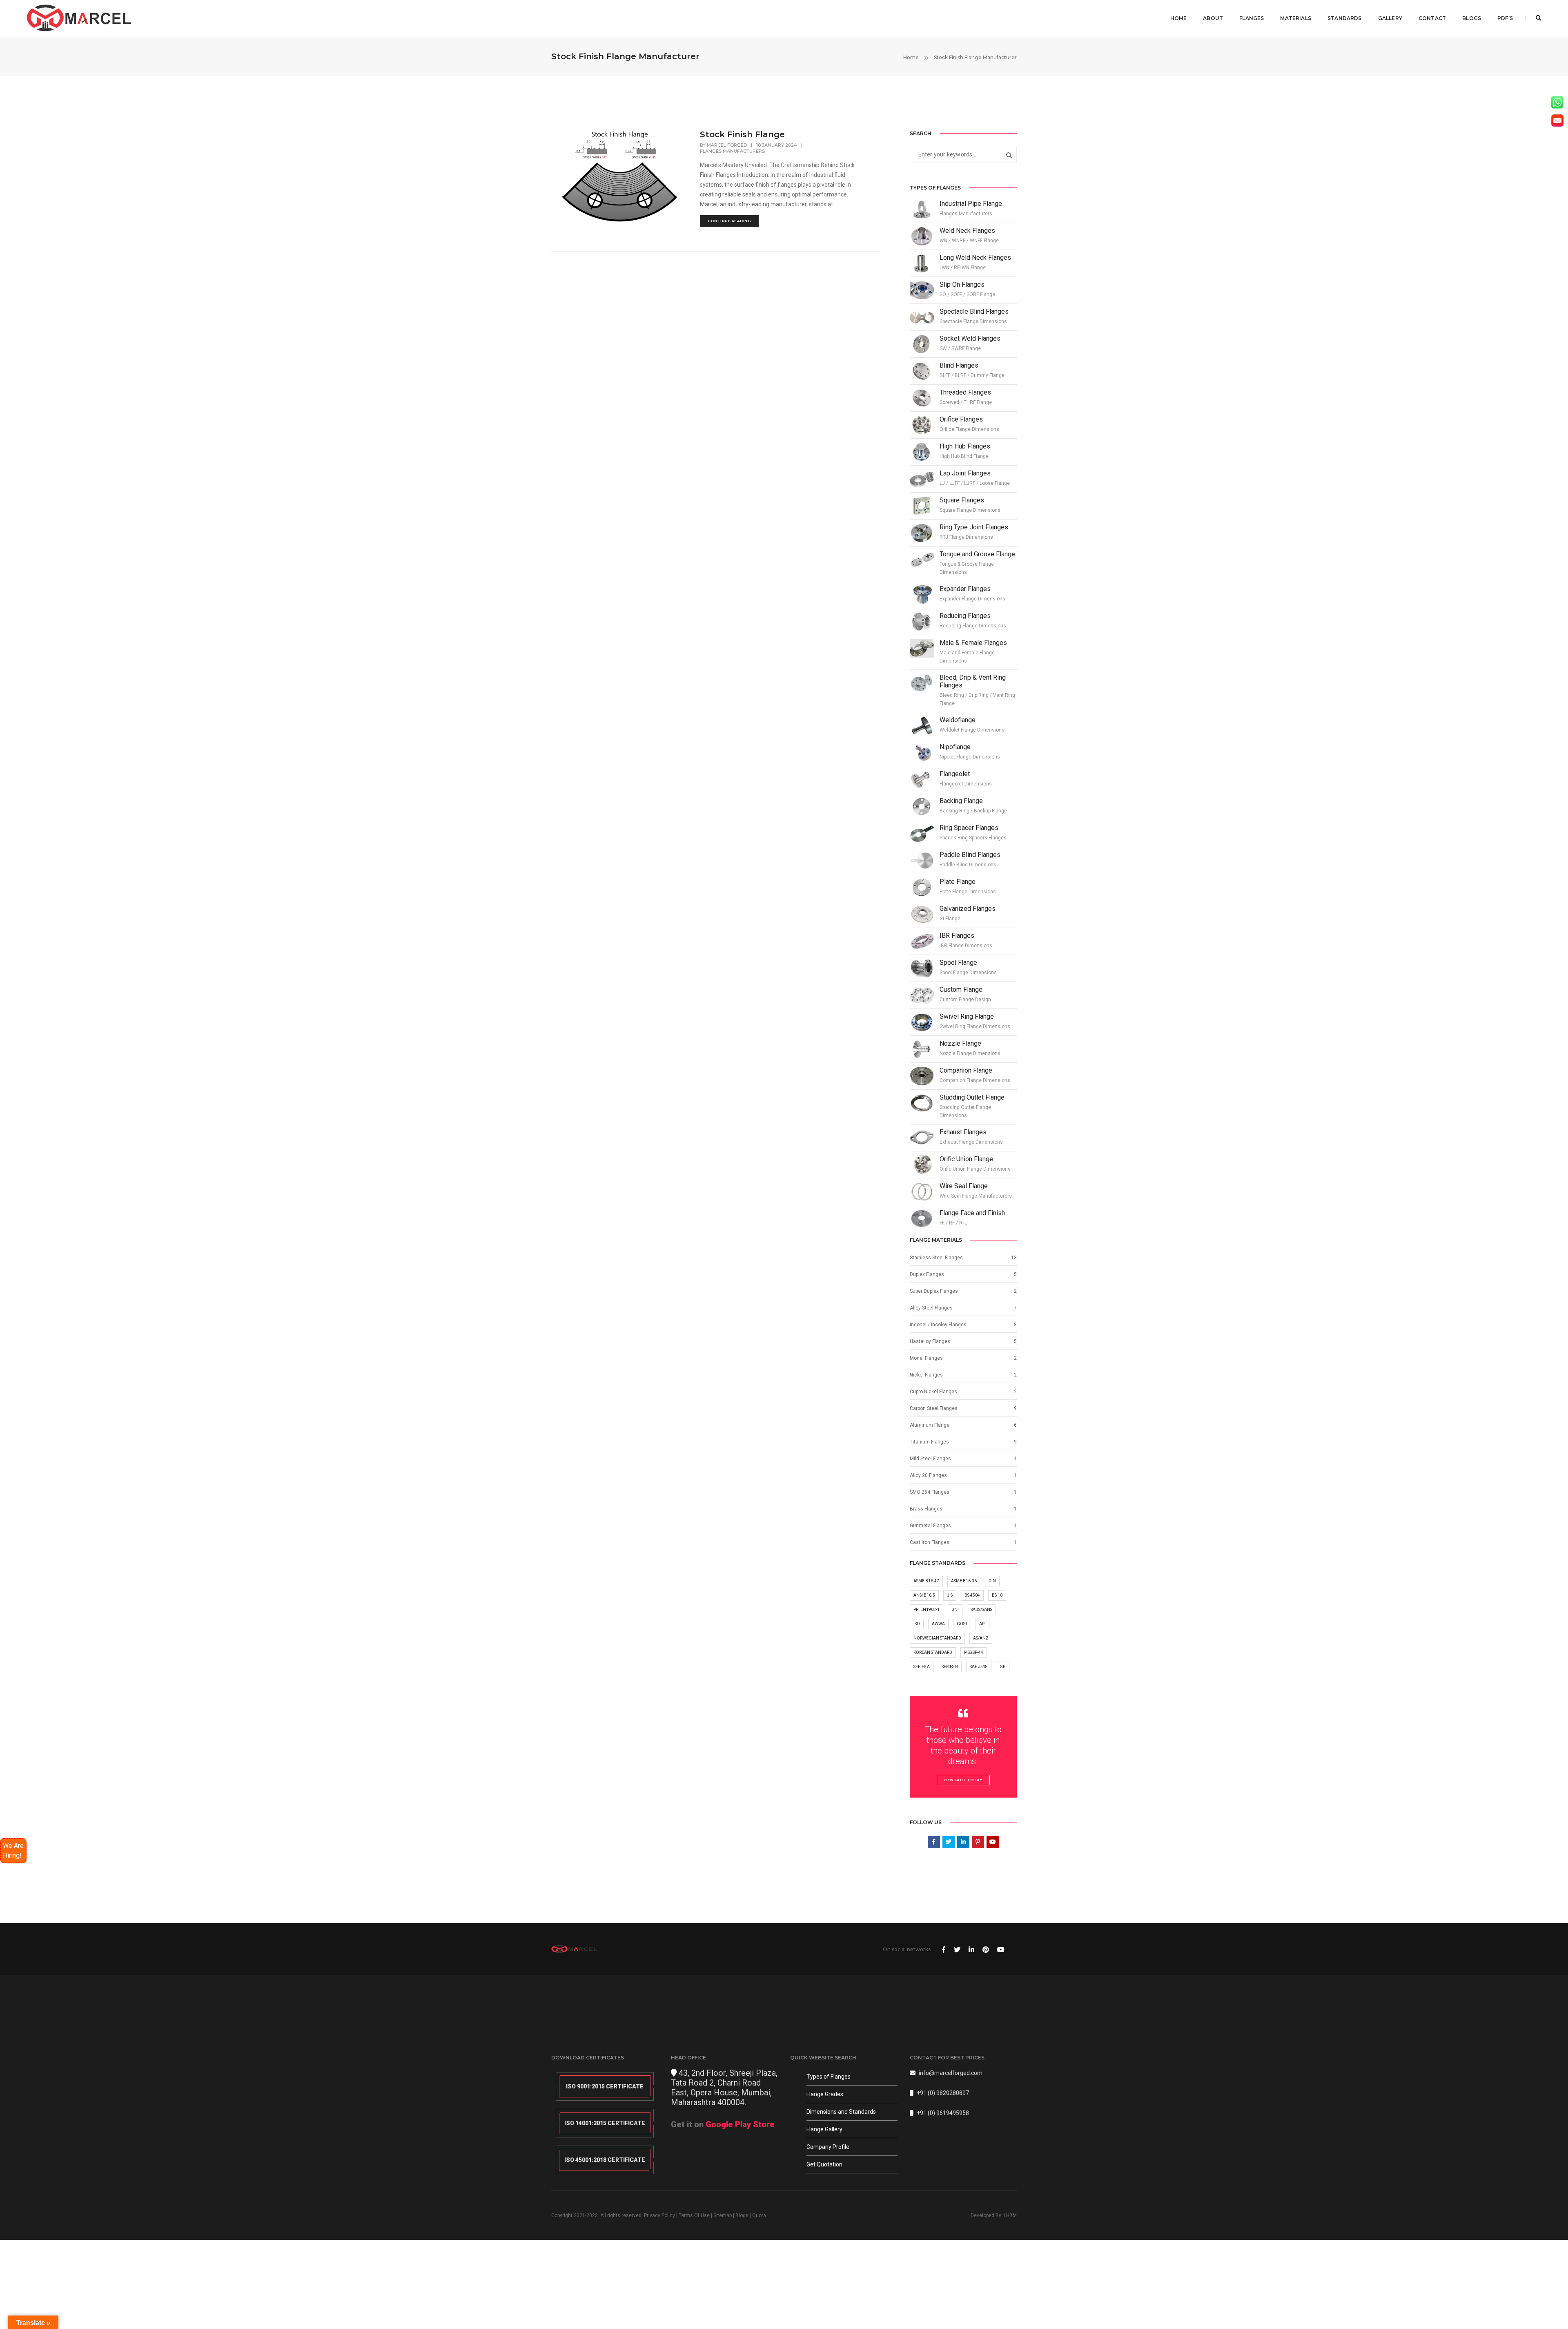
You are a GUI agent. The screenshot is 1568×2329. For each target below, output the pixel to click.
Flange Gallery (824, 2129)
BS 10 (997, 1595)
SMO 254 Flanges (930, 1492)
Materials (1296, 18)
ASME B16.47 (926, 1581)
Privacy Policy (659, 2215)
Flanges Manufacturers (732, 151)
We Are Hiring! (13, 1850)
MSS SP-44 (974, 1652)
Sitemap (723, 2215)
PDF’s (1505, 18)
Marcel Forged (727, 145)
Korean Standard (933, 1652)
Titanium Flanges (929, 1442)
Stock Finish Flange (742, 134)
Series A (922, 1667)
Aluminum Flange (930, 1425)
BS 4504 (972, 1595)
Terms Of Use (694, 2215)
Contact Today (963, 1780)
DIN (992, 1581)
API (982, 1624)
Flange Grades (825, 2094)
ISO (917, 1624)
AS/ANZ (981, 1638)
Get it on (723, 2124)
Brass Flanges (926, 1509)
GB (1003, 1667)
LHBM (1010, 2215)
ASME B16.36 (964, 1581)
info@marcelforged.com (951, 2073)
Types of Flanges (829, 2077)
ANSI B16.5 (924, 1595)
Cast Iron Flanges (930, 1542)
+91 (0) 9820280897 (943, 2093)
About (1213, 18)
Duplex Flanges (927, 1274)
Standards (1345, 18)
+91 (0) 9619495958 (943, 2113)
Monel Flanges (926, 1358)
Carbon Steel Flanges (934, 1408)
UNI (955, 1610)
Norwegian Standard (937, 1638)
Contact (1432, 18)
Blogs (1472, 18)
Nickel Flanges (926, 1375)
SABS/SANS (981, 1610)
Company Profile (828, 2147)
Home (1179, 18)
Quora (759, 2215)
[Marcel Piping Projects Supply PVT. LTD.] (79, 18)
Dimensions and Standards (841, 2112)
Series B (950, 1667)
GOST (962, 1624)
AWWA (938, 1624)
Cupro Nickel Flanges (933, 1392)
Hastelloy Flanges (930, 1341)
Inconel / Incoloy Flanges (938, 1325)
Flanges (1252, 18)
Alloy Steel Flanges (931, 1308)
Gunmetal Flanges (930, 1526)
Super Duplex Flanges (934, 1291)
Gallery (1390, 18)
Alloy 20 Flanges (928, 1475)
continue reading (729, 221)
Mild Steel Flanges (930, 1459)
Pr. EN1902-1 (927, 1610)
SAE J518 (979, 1667)
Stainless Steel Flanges (936, 1258)
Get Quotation (824, 2164)
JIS (950, 1595)
